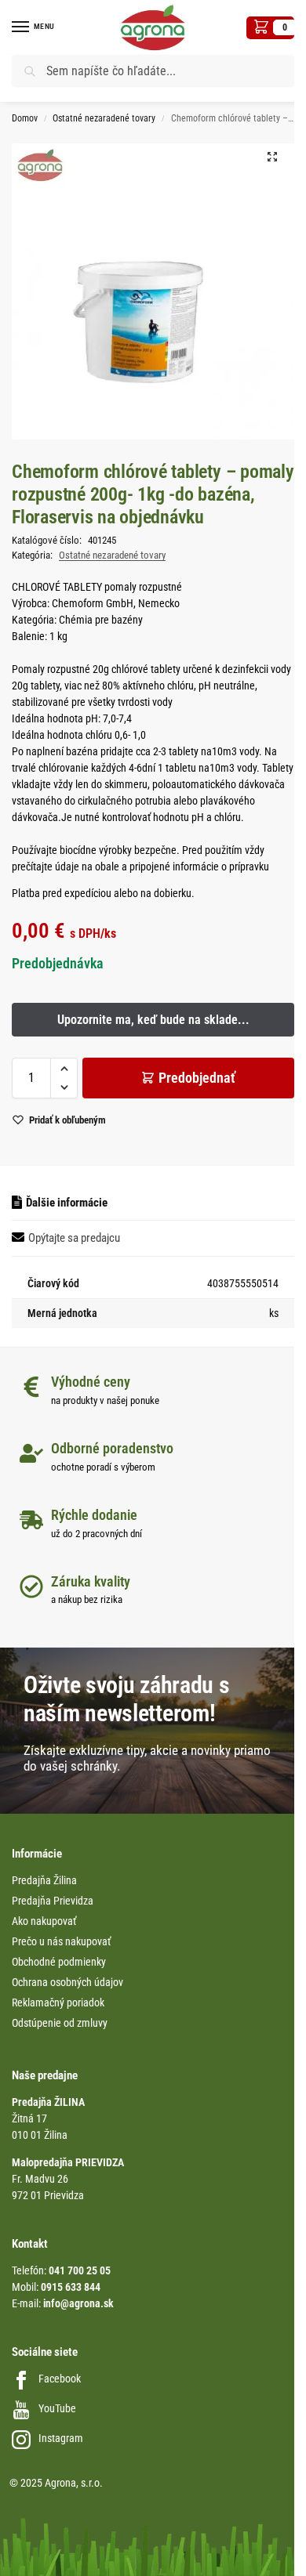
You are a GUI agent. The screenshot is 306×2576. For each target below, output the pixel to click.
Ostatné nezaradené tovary (104, 118)
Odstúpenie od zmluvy (60, 2023)
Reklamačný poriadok (58, 2003)
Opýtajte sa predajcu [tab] (74, 1238)
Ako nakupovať (44, 1921)
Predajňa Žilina (44, 1880)
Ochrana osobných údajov (67, 1982)
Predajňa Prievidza (53, 1901)
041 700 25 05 (80, 2270)
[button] (270, 28)
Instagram (61, 2438)
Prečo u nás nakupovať (61, 1941)
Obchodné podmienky (59, 1962)
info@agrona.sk (78, 2303)
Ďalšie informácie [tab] (67, 1203)
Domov (25, 118)
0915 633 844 (71, 2287)
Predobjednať (197, 1078)
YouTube (57, 2408)
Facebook (60, 2379)
